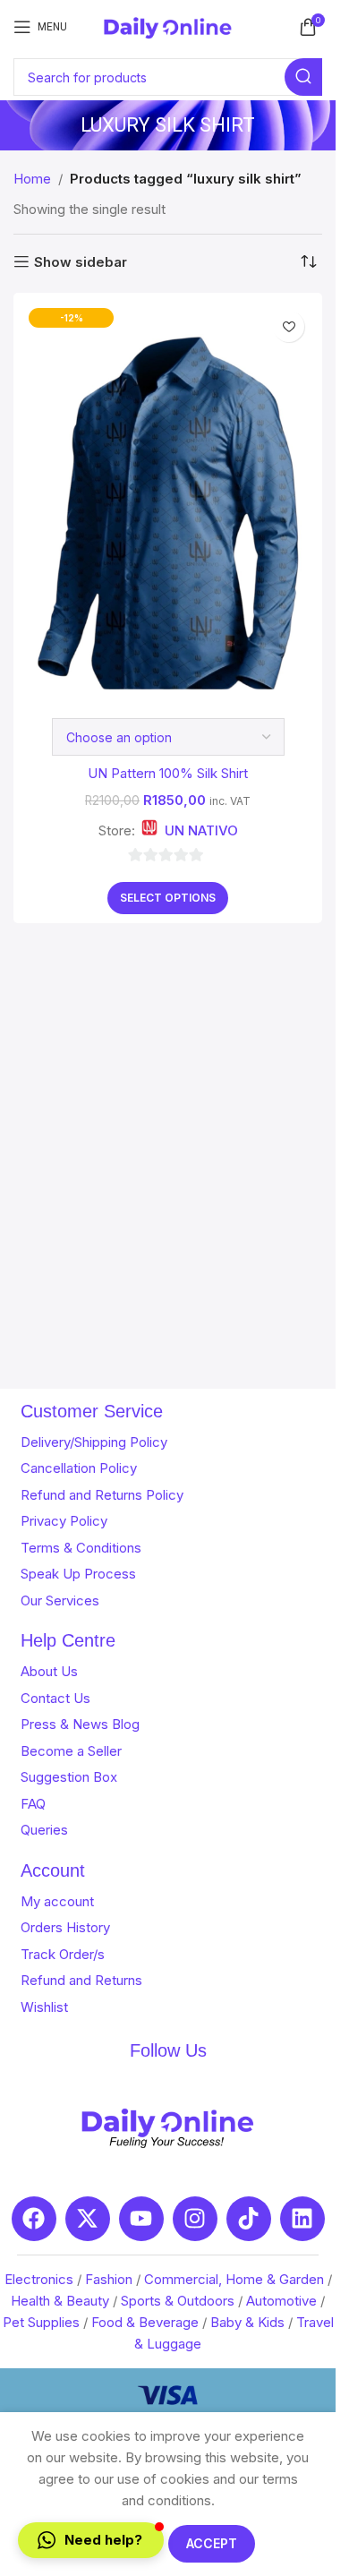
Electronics (39, 2279)
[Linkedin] (302, 2219)
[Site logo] (168, 26)
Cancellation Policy (79, 1468)
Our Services (60, 1600)
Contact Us (55, 1698)
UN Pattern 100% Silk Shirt (168, 773)
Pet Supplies (41, 2322)
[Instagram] (195, 2219)
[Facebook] (34, 2219)
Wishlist (44, 2007)
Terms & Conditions (81, 1548)
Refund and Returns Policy (102, 1495)
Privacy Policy (64, 1521)
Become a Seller (71, 1751)
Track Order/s (63, 1954)
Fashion (109, 2279)
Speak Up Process (78, 1574)
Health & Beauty (60, 2301)
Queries (44, 1830)
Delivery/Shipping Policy (94, 1442)
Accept (212, 2543)
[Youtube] (141, 2219)
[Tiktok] (249, 2219)
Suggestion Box (69, 1777)
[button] (91, 2540)
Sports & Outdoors (178, 2301)
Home (32, 179)
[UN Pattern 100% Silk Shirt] (168, 496)
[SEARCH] (303, 77)
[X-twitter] (88, 2219)
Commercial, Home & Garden (234, 2279)
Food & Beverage (145, 2322)
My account (57, 1901)
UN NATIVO (201, 830)
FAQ (33, 1804)
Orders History (65, 1927)
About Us (49, 1671)
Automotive (281, 2301)
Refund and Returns (81, 1980)
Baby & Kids (247, 2322)
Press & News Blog (80, 1724)
